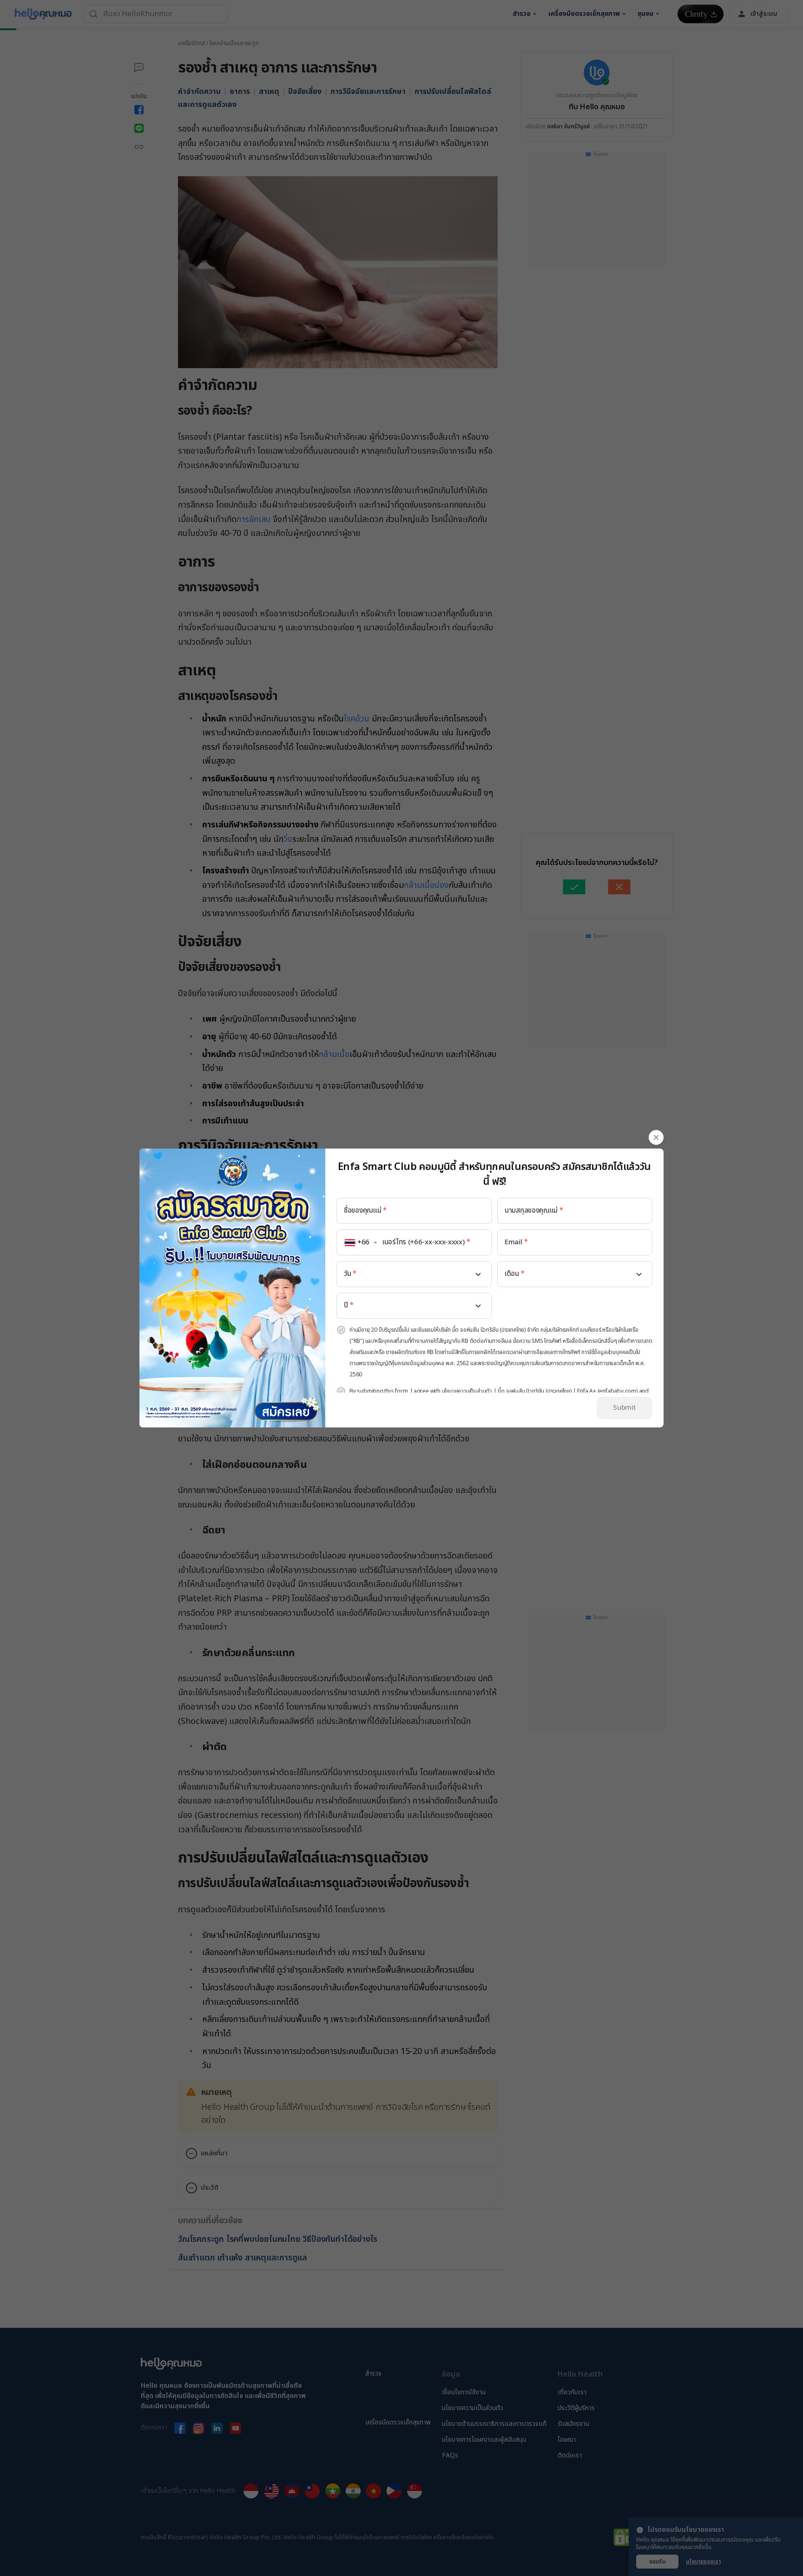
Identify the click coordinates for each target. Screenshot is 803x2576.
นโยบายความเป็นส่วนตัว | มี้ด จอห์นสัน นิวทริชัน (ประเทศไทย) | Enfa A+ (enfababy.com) (540, 1391)
